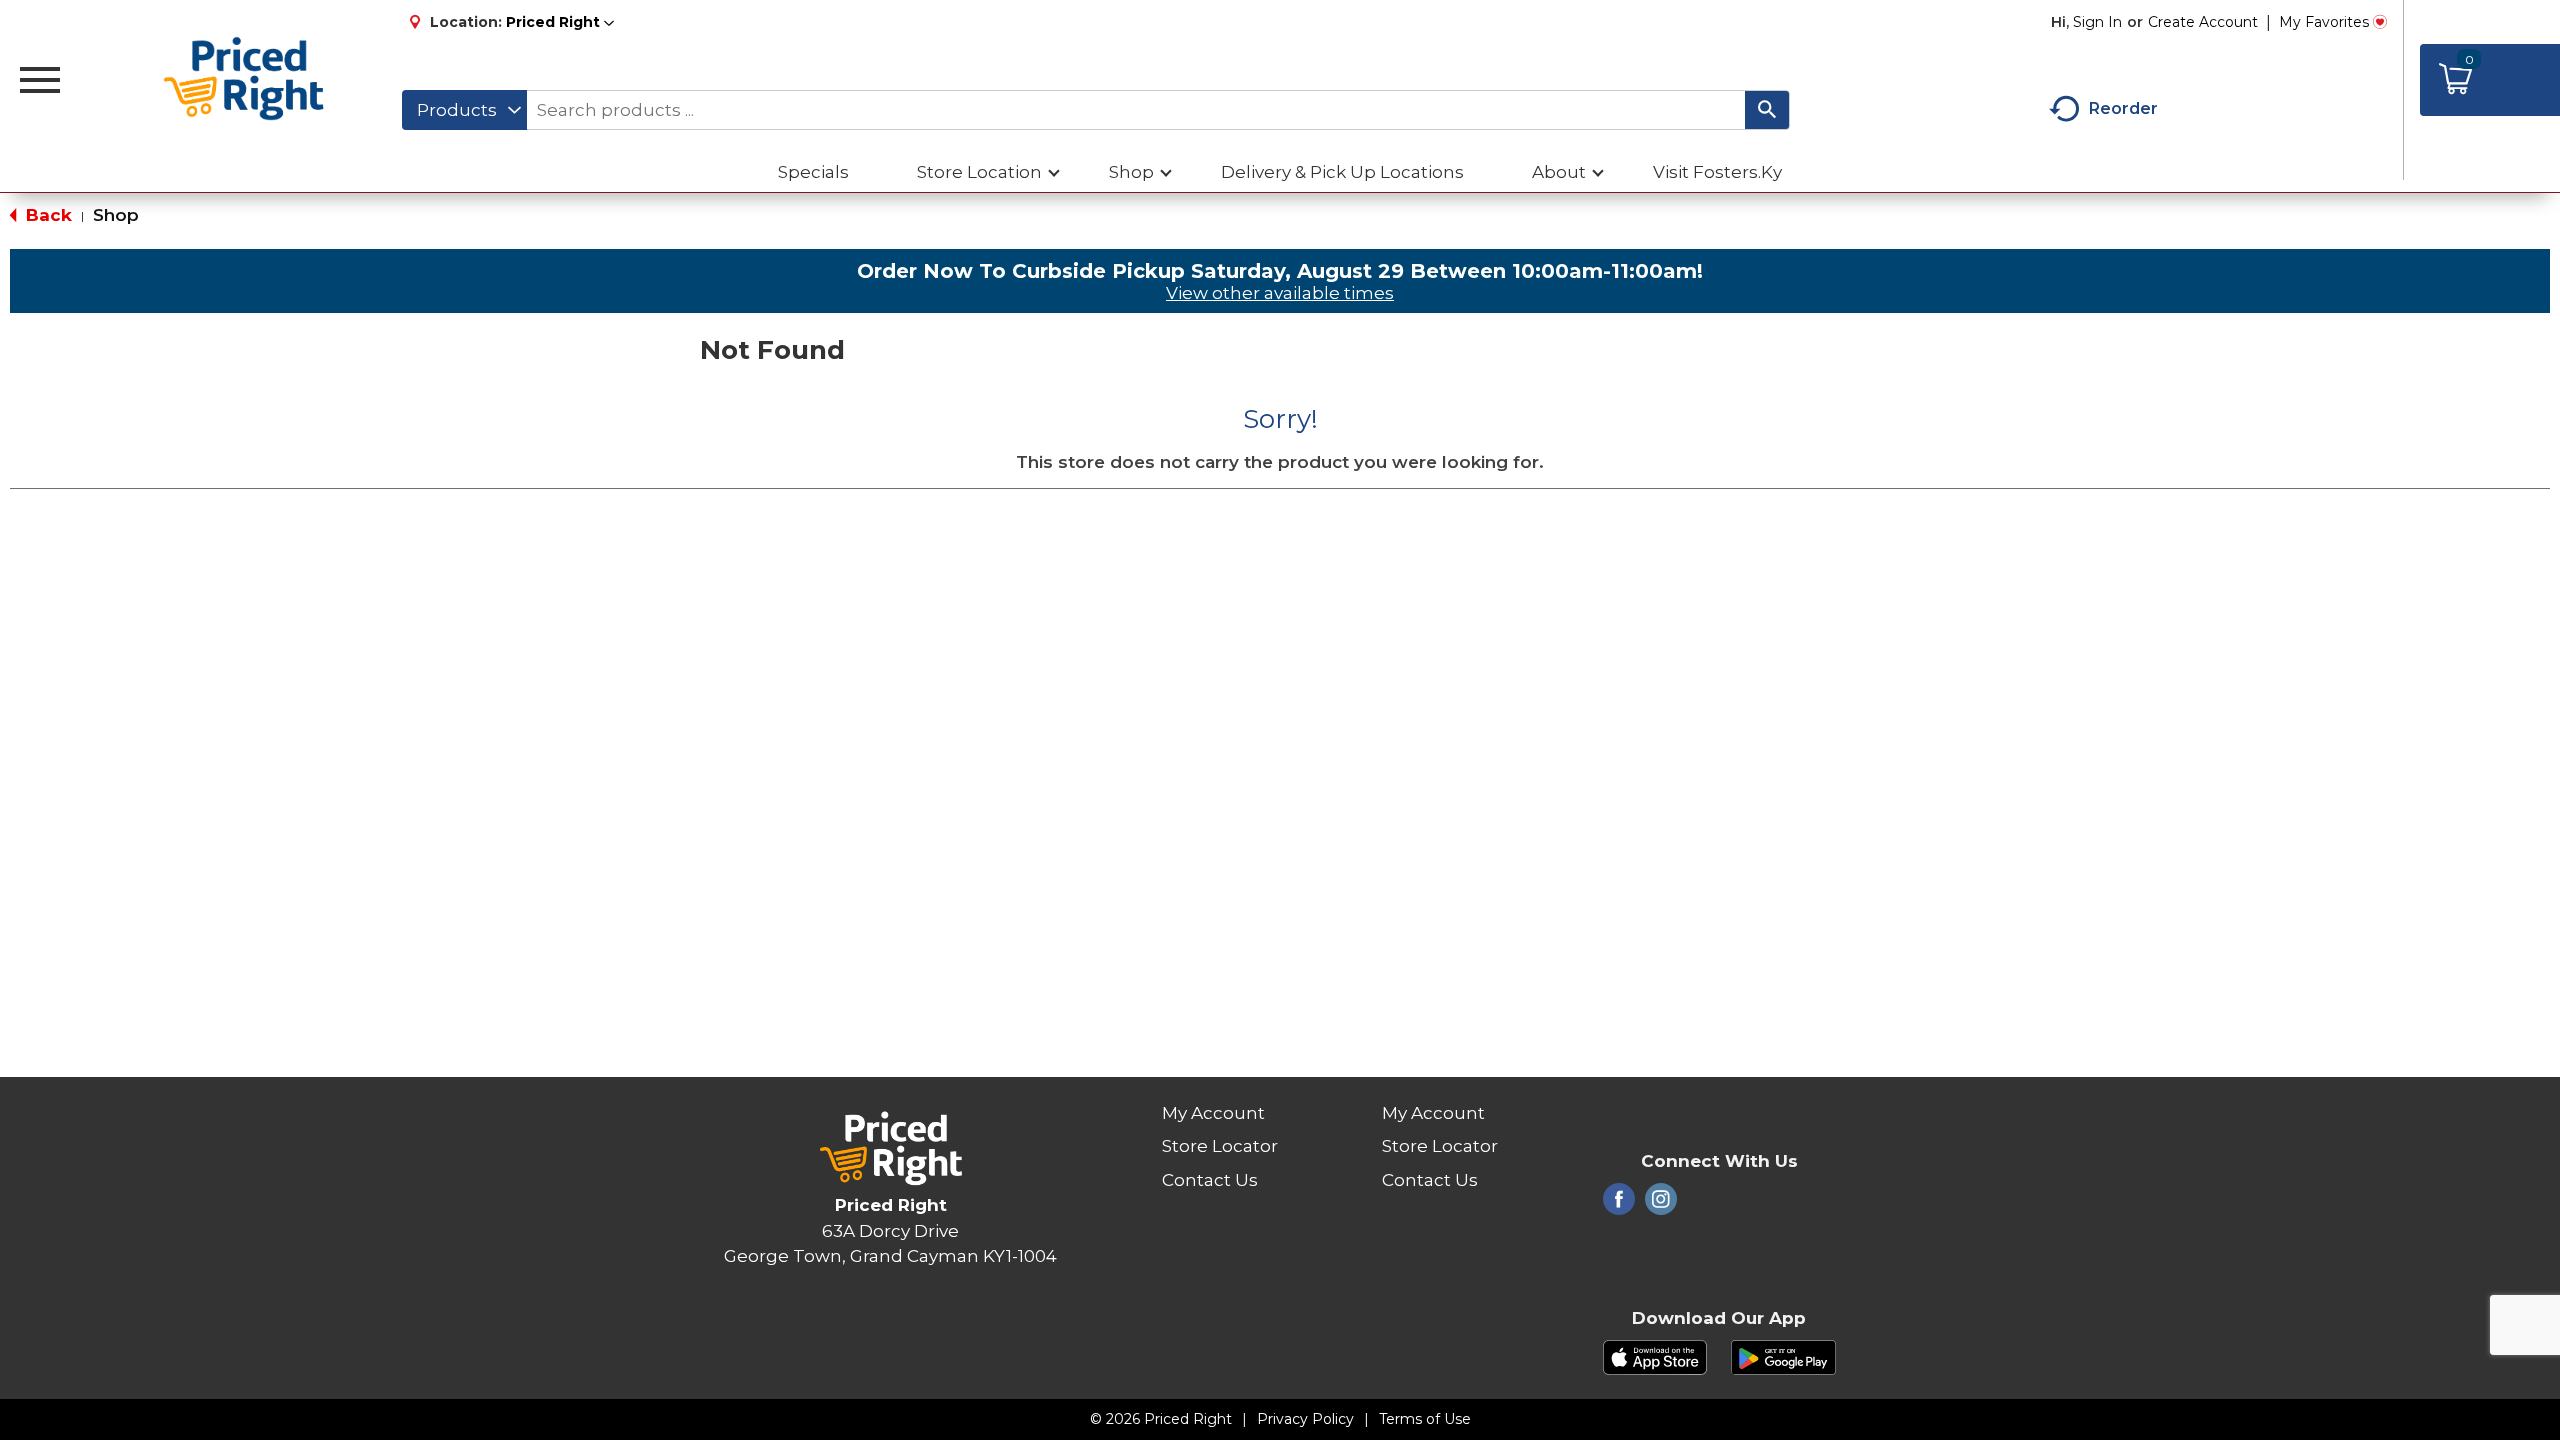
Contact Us (1210, 1180)
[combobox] (464, 110)
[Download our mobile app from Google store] (1783, 1356)
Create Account (2203, 22)
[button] (560, 22)
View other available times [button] (1280, 293)
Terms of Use (1425, 1419)
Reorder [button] (2123, 108)
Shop (116, 215)
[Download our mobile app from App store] (1655, 1356)
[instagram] (1661, 1205)
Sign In (2097, 22)
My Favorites (2324, 22)
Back (46, 215)
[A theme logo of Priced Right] (244, 80)
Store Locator (1220, 1146)
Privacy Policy (1305, 1419)
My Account (1213, 1113)
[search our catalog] (1767, 110)
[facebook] (1619, 1205)
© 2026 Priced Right (1161, 1419)
